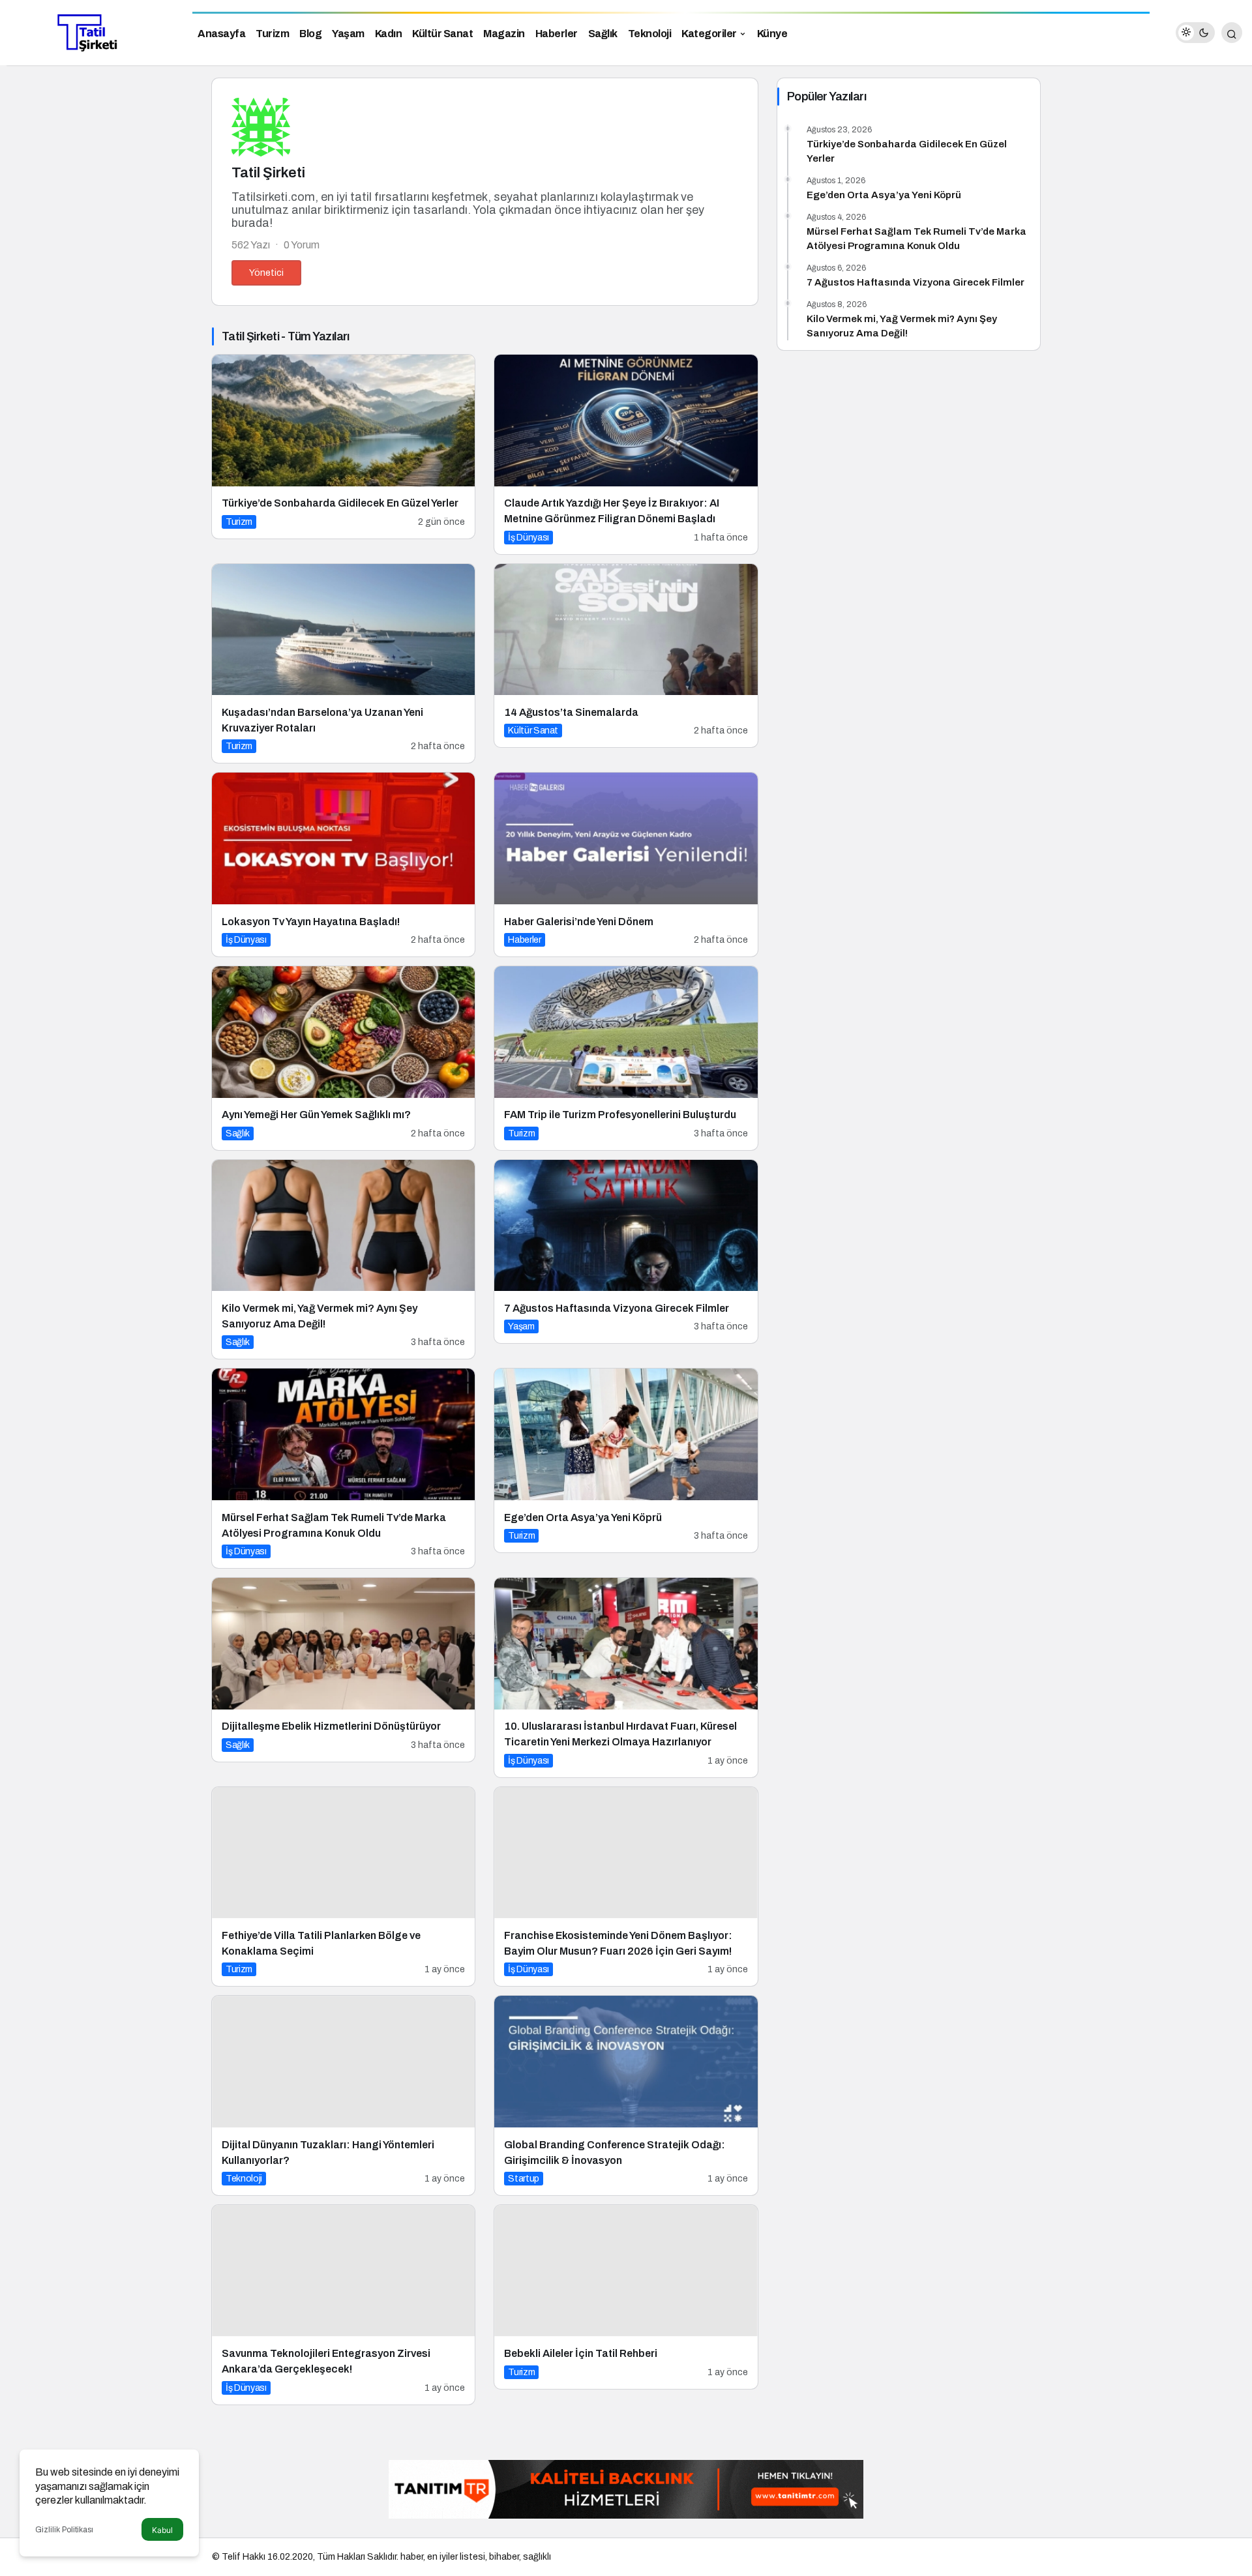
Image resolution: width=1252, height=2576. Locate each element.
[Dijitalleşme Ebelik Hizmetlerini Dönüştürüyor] (343, 1670)
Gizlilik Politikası (64, 2530)
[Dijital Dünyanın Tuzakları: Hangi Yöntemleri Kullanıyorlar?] (343, 2095)
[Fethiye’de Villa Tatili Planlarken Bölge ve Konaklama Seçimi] (343, 1887)
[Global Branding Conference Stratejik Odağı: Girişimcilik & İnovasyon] (626, 2095)
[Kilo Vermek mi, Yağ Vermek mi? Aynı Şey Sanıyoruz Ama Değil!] (343, 1260)
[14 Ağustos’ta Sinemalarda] (626, 656)
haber (412, 2557)
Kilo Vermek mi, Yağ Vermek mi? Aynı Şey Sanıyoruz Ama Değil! (902, 326)
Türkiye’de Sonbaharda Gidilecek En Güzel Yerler (907, 151)
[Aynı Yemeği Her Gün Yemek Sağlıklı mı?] (343, 1058)
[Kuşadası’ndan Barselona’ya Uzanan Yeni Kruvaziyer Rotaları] (343, 664)
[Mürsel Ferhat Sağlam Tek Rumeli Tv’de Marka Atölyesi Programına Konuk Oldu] (343, 1468)
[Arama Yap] (1232, 33)
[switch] (1195, 33)
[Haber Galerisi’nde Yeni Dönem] (626, 865)
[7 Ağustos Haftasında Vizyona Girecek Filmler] (626, 1252)
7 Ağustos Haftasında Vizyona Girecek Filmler (916, 282)
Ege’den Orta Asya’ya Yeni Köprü (884, 195)
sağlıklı (537, 2557)
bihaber (504, 2557)
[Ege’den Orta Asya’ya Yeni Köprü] (626, 1460)
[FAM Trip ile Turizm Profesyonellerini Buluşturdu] (626, 1058)
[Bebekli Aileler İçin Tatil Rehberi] (626, 2297)
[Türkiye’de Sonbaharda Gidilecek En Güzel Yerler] (343, 447)
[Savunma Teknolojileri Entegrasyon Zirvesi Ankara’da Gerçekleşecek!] (343, 2305)
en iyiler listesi (456, 2557)
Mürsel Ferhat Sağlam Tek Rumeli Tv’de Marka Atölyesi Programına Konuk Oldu (917, 239)
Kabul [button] (162, 2530)
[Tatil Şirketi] (91, 32)
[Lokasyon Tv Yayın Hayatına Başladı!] (343, 865)
